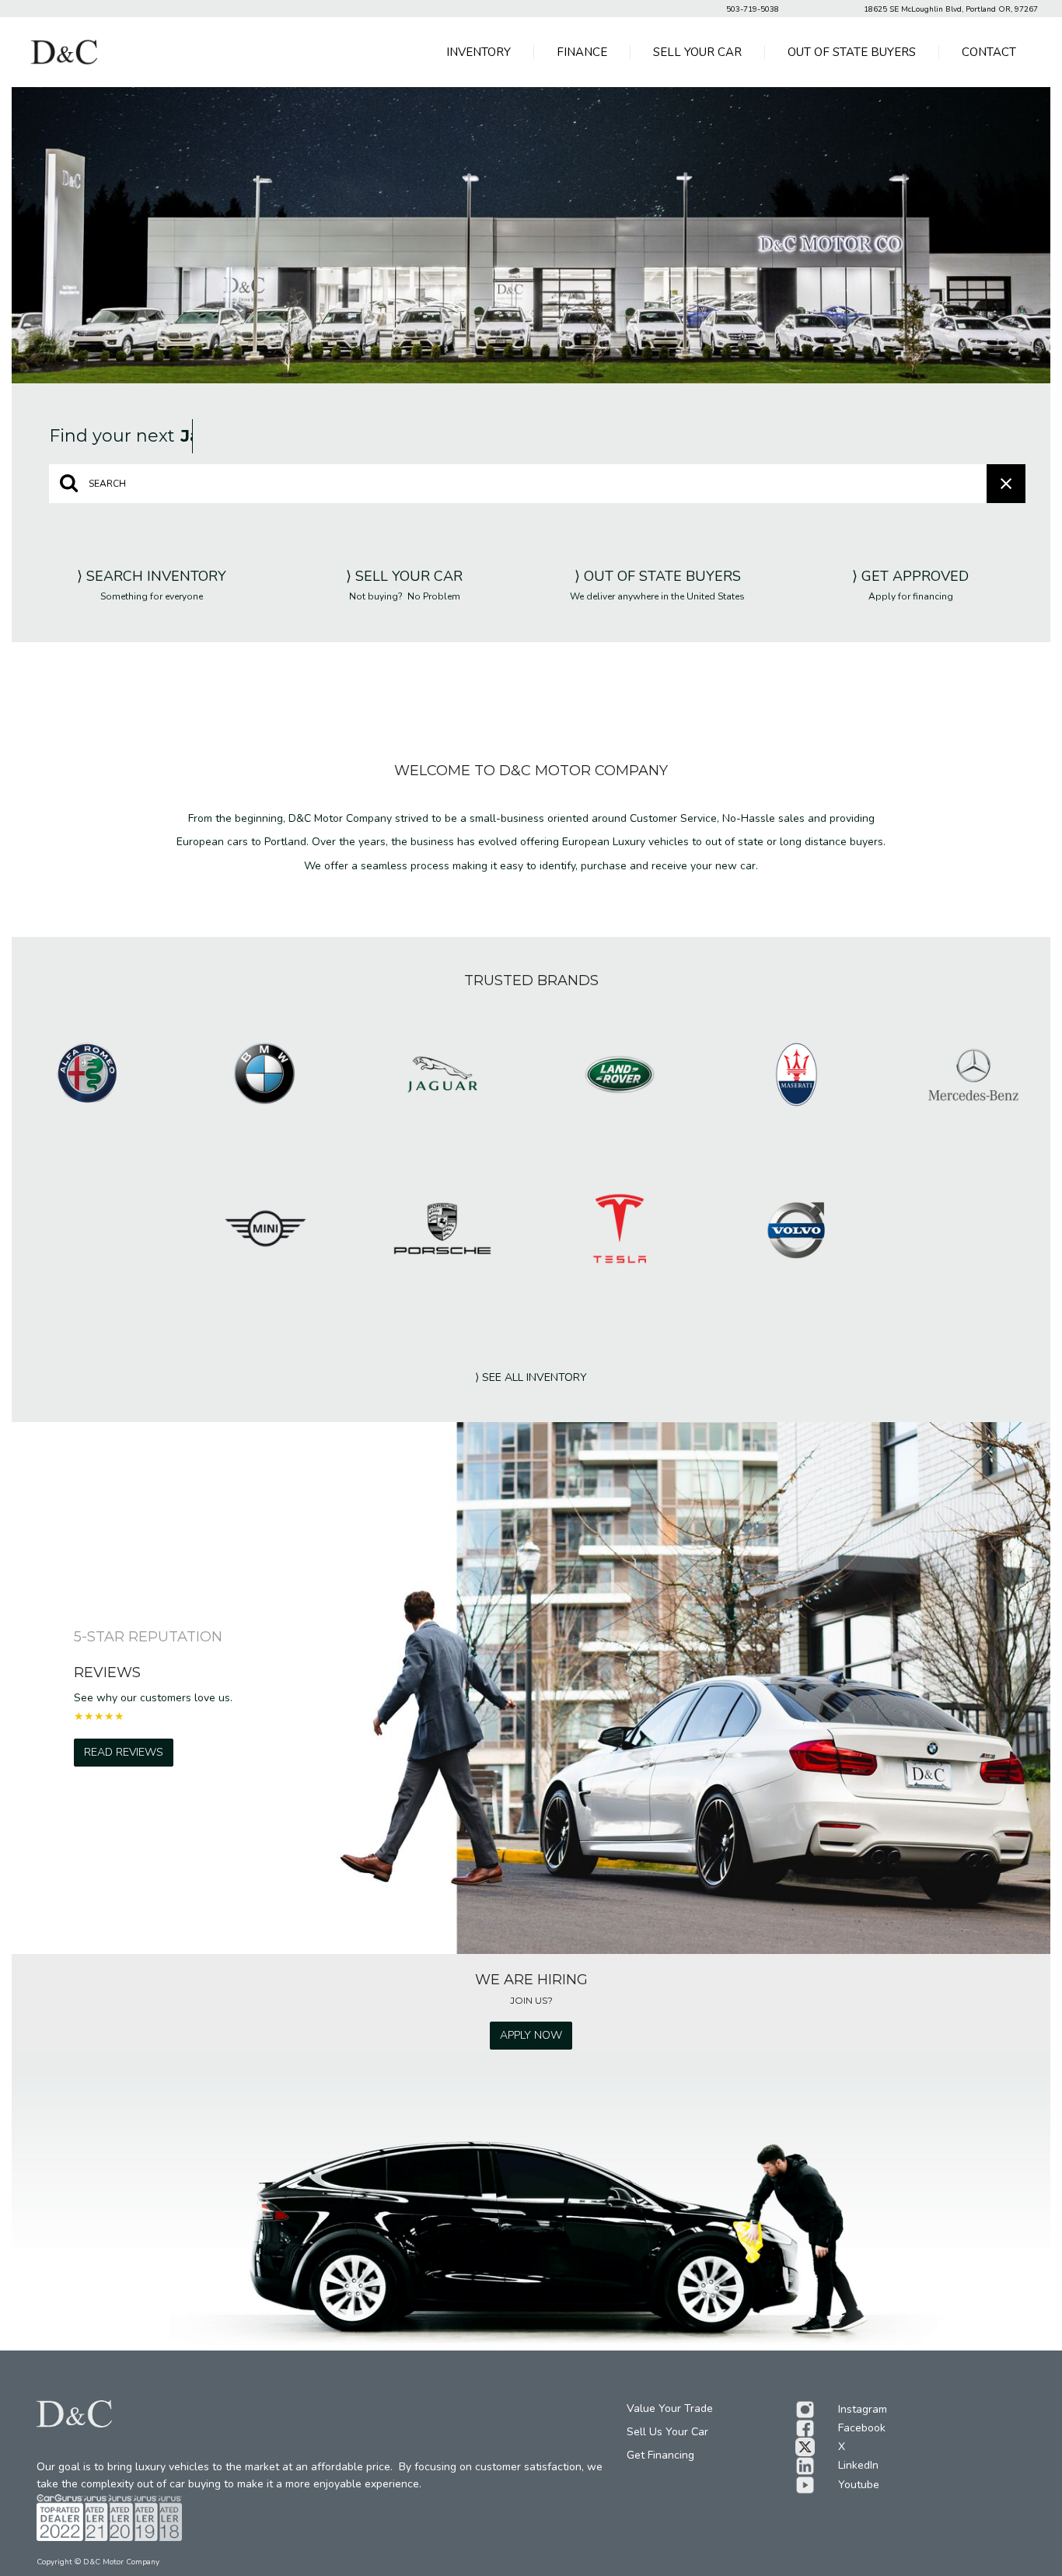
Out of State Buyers (852, 52)
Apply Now (531, 2035)
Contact (989, 52)
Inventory (479, 52)
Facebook (862, 2428)
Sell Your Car (697, 52)
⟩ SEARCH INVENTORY (152, 576)
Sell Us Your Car (667, 2432)
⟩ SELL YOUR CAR (404, 576)
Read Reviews (124, 1752)
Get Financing (660, 2455)
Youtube (859, 2485)
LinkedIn (858, 2465)
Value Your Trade (670, 2408)
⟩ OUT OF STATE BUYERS (658, 576)
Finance (582, 52)
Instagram (863, 2409)
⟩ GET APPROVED (910, 576)
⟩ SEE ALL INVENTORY (531, 1377)
